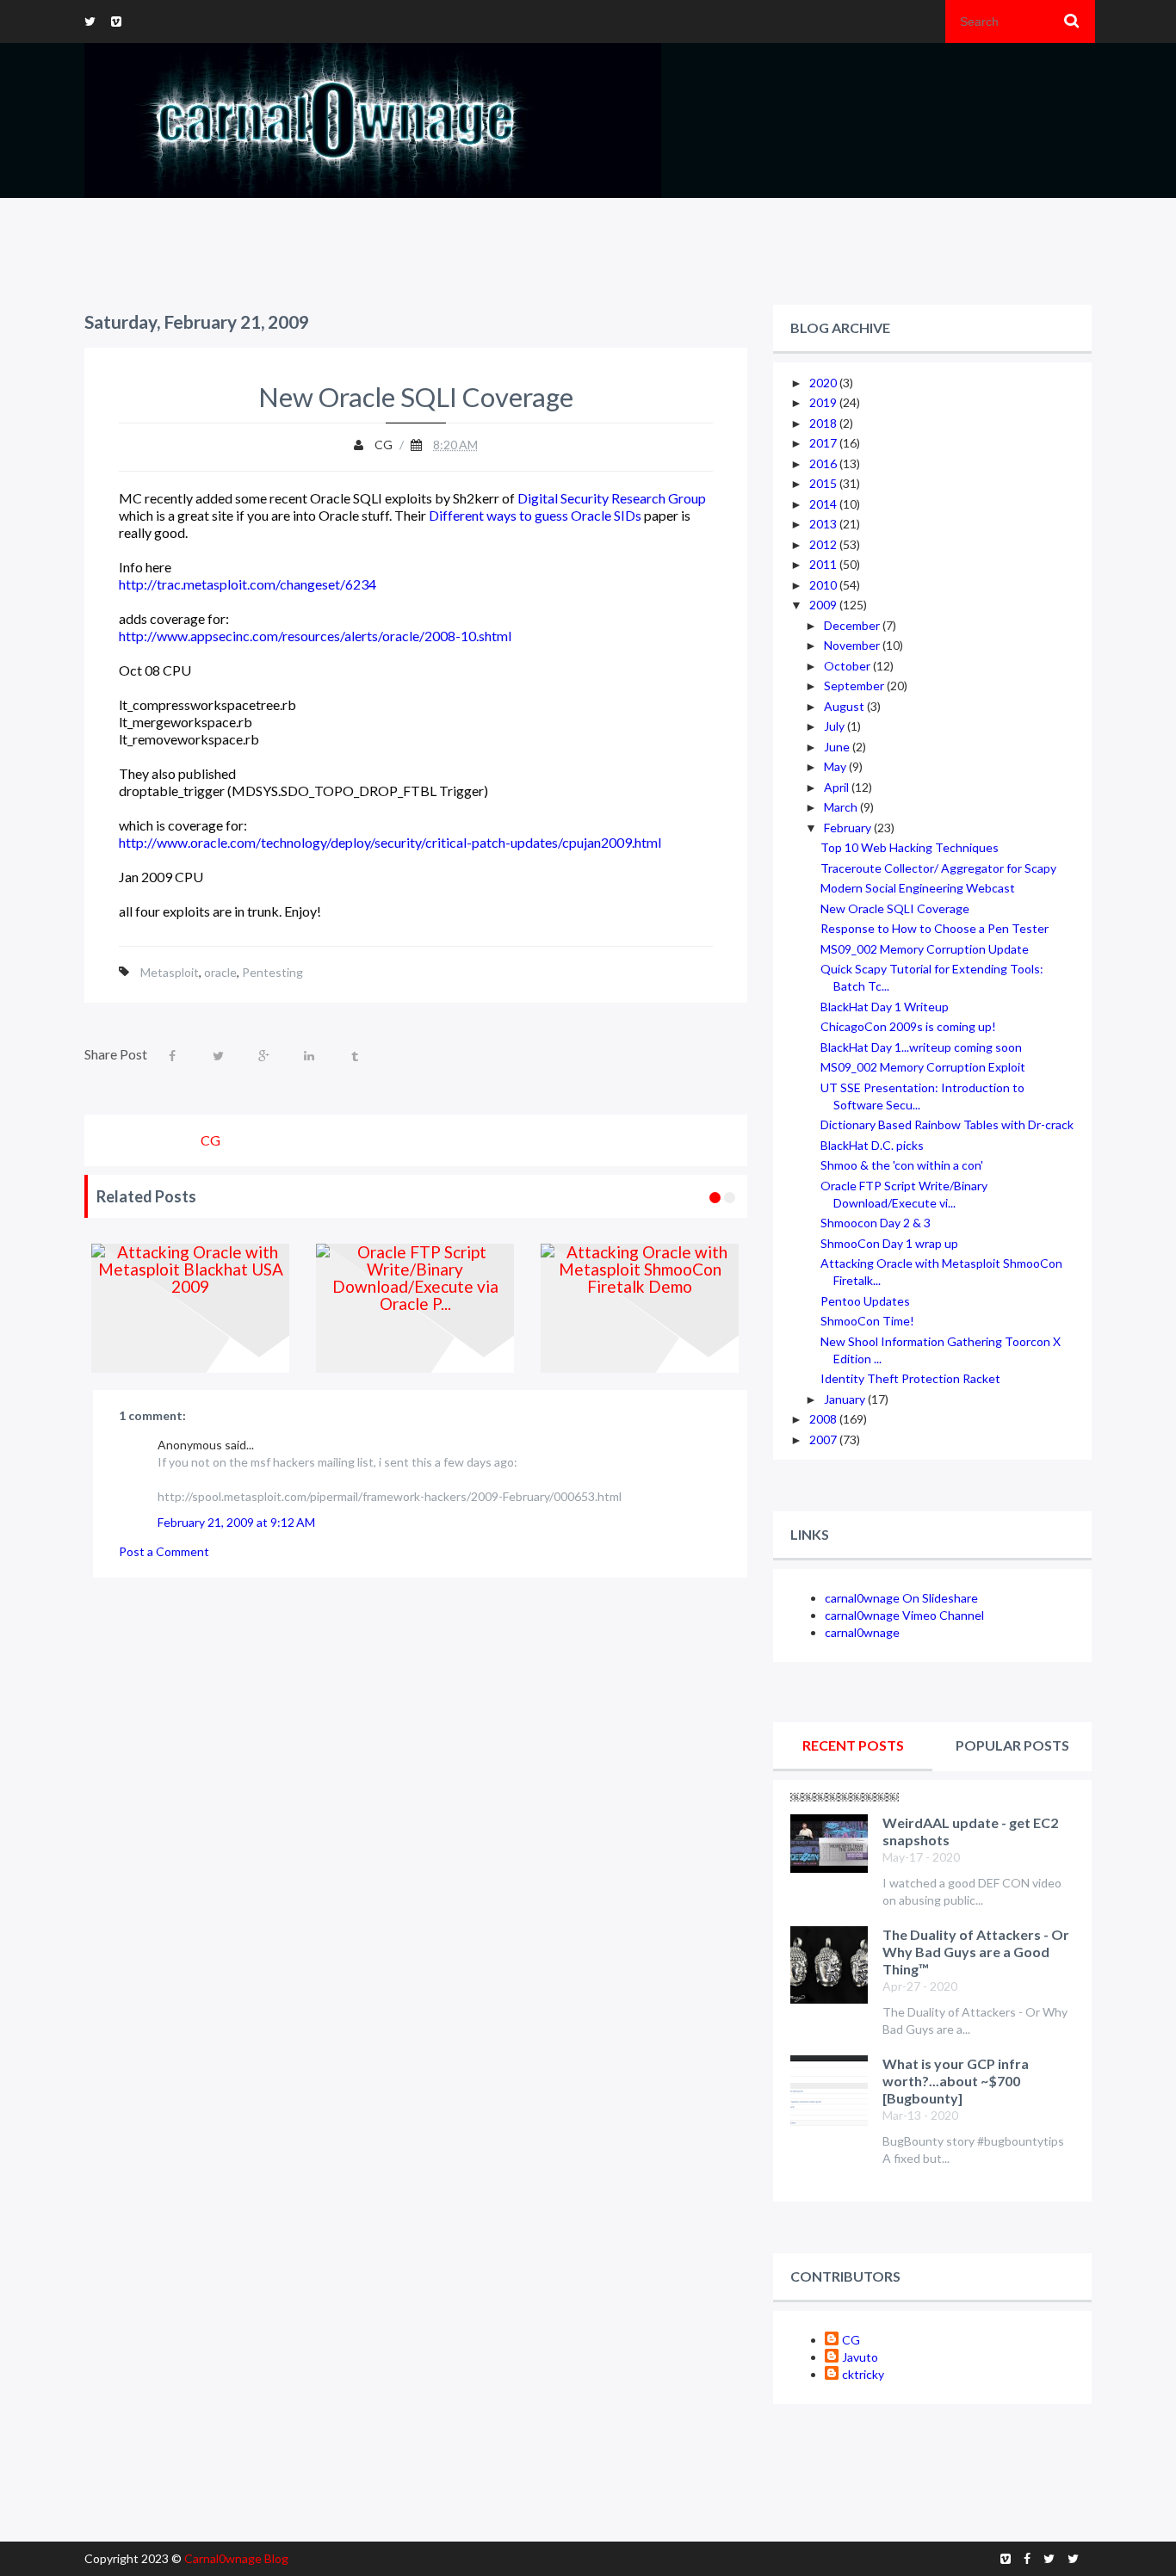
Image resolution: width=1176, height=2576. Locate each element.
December (853, 625)
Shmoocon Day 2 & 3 (876, 1223)
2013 (824, 524)
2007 (824, 1439)
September (855, 686)
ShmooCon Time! (867, 1321)
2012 (824, 544)
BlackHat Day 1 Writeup (885, 1007)
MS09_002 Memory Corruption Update (925, 949)
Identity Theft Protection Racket (910, 1378)
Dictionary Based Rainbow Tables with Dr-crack (947, 1124)
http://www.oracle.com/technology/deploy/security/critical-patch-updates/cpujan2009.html (390, 842)
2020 (824, 383)
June (838, 747)
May (836, 766)
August (845, 706)
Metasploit (170, 972)
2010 (824, 585)
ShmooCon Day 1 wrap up (889, 1243)
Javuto (860, 2357)
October (848, 666)
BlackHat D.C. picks (872, 1145)
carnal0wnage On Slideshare (901, 1598)
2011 (824, 564)
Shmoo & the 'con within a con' (902, 1165)
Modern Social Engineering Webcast (918, 888)
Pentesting (272, 972)
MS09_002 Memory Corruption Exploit (923, 1067)
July (836, 726)
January (846, 1399)
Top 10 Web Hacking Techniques (910, 847)
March (842, 807)
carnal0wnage (862, 1632)
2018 (824, 423)
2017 (824, 443)
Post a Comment (164, 1551)
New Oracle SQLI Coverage (895, 908)
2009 (824, 605)
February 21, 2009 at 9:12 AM (236, 1522)
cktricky (863, 2374)
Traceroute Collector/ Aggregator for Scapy (938, 868)
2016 (824, 463)
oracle (220, 972)
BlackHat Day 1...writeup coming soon (921, 1047)
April (838, 787)
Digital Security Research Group (612, 498)
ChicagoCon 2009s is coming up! (908, 1026)
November (853, 645)
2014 (824, 504)
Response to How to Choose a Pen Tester (935, 928)
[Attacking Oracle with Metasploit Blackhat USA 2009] (191, 1308)
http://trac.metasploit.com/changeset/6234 (248, 584)
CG (851, 2340)
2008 (824, 1419)
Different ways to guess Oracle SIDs (535, 515)
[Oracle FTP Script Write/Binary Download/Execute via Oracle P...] (415, 1308)
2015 (824, 483)
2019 (824, 402)
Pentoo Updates (865, 1301)
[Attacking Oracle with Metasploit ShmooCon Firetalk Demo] (640, 1308)
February (849, 828)
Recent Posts (853, 1745)
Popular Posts (1012, 1745)
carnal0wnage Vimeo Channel (904, 1615)
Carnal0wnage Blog (236, 2558)
